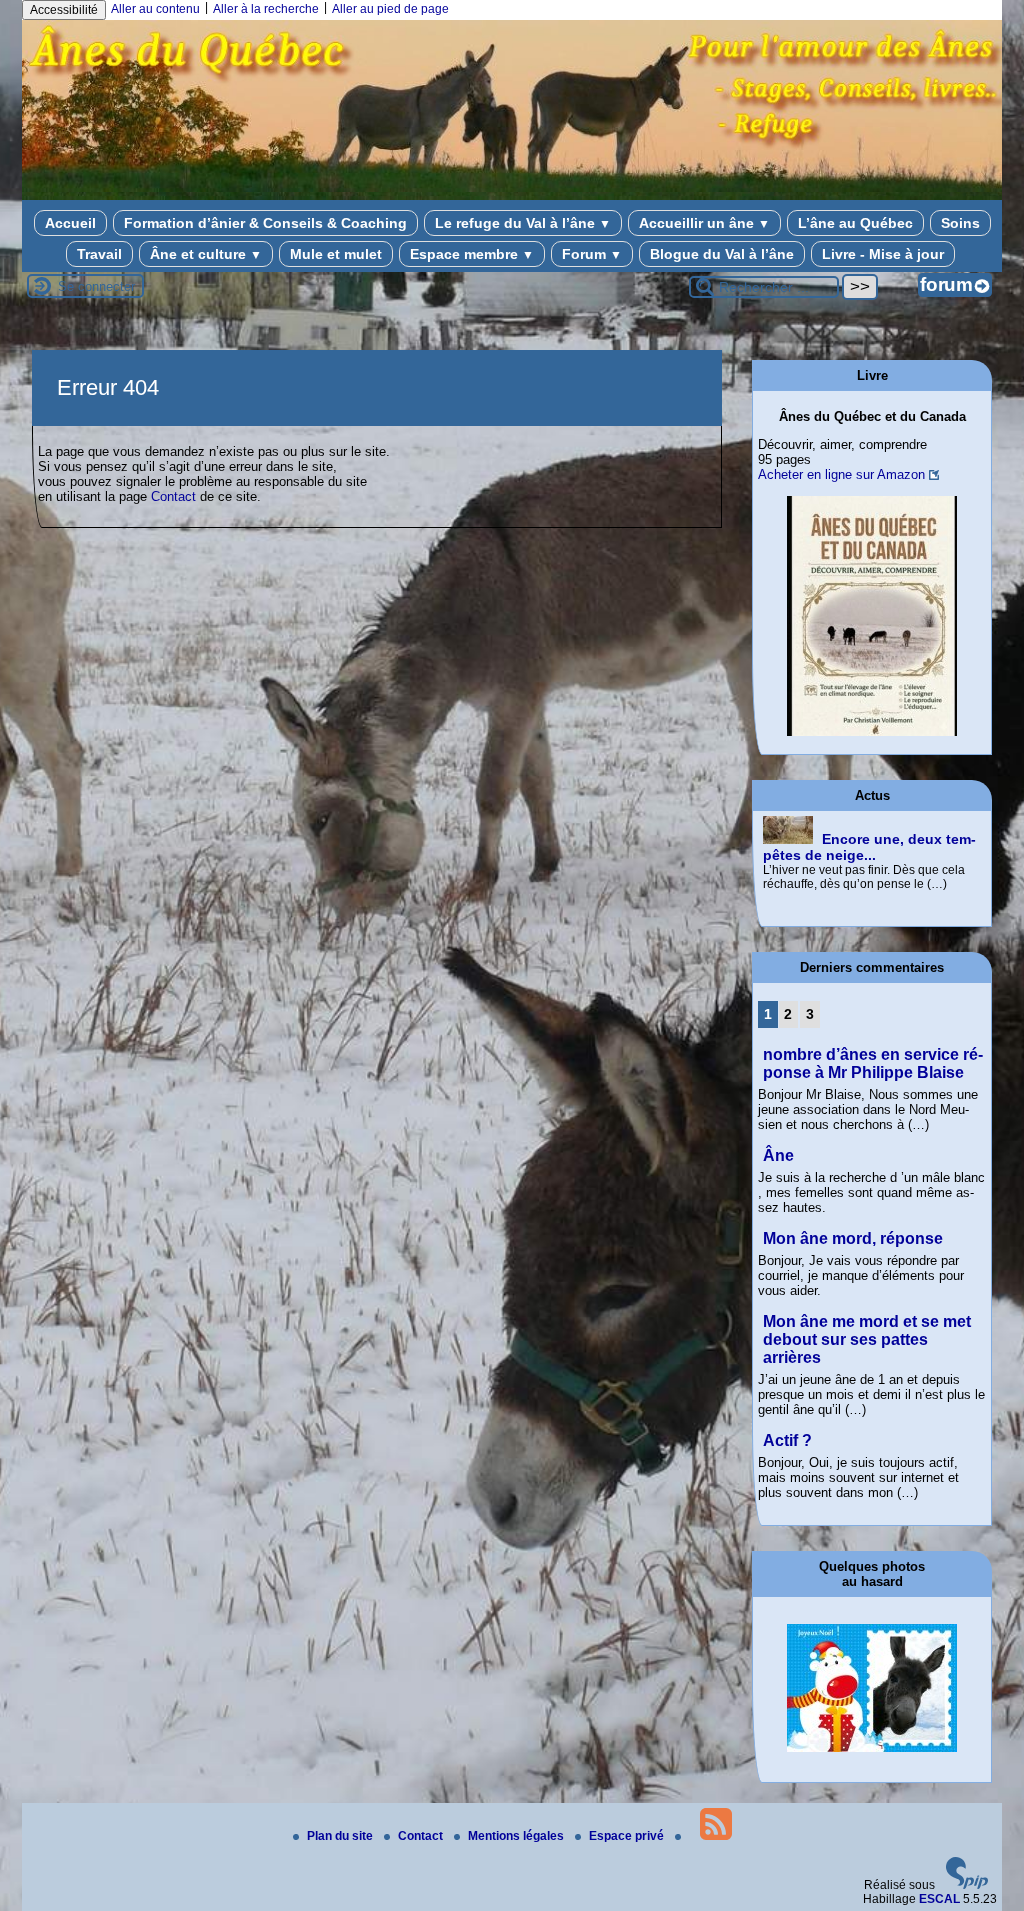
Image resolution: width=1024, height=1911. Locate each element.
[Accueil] (512, 188)
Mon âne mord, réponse (853, 1238)
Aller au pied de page (390, 9)
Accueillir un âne (704, 223)
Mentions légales (517, 1836)
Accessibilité (64, 10)
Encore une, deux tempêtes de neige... (869, 847)
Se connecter (96, 286)
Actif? (787, 1440)
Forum (592, 254)
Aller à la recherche (266, 9)
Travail (99, 254)
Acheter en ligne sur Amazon (841, 474)
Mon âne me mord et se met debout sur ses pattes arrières (867, 1339)
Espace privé (628, 1836)
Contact (173, 496)
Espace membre (472, 254)
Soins (960, 223)
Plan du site (341, 1836)
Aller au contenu (155, 9)
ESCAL (939, 1899)
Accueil (70, 223)
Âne (778, 1155)
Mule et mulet (336, 254)
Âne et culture (206, 254)
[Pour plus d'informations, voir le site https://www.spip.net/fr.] (967, 1885)
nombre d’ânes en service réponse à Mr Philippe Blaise (873, 1063)
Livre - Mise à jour (883, 254)
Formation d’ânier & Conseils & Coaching (265, 223)
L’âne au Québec (855, 223)
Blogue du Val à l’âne (722, 254)
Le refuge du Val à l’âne (523, 223)
